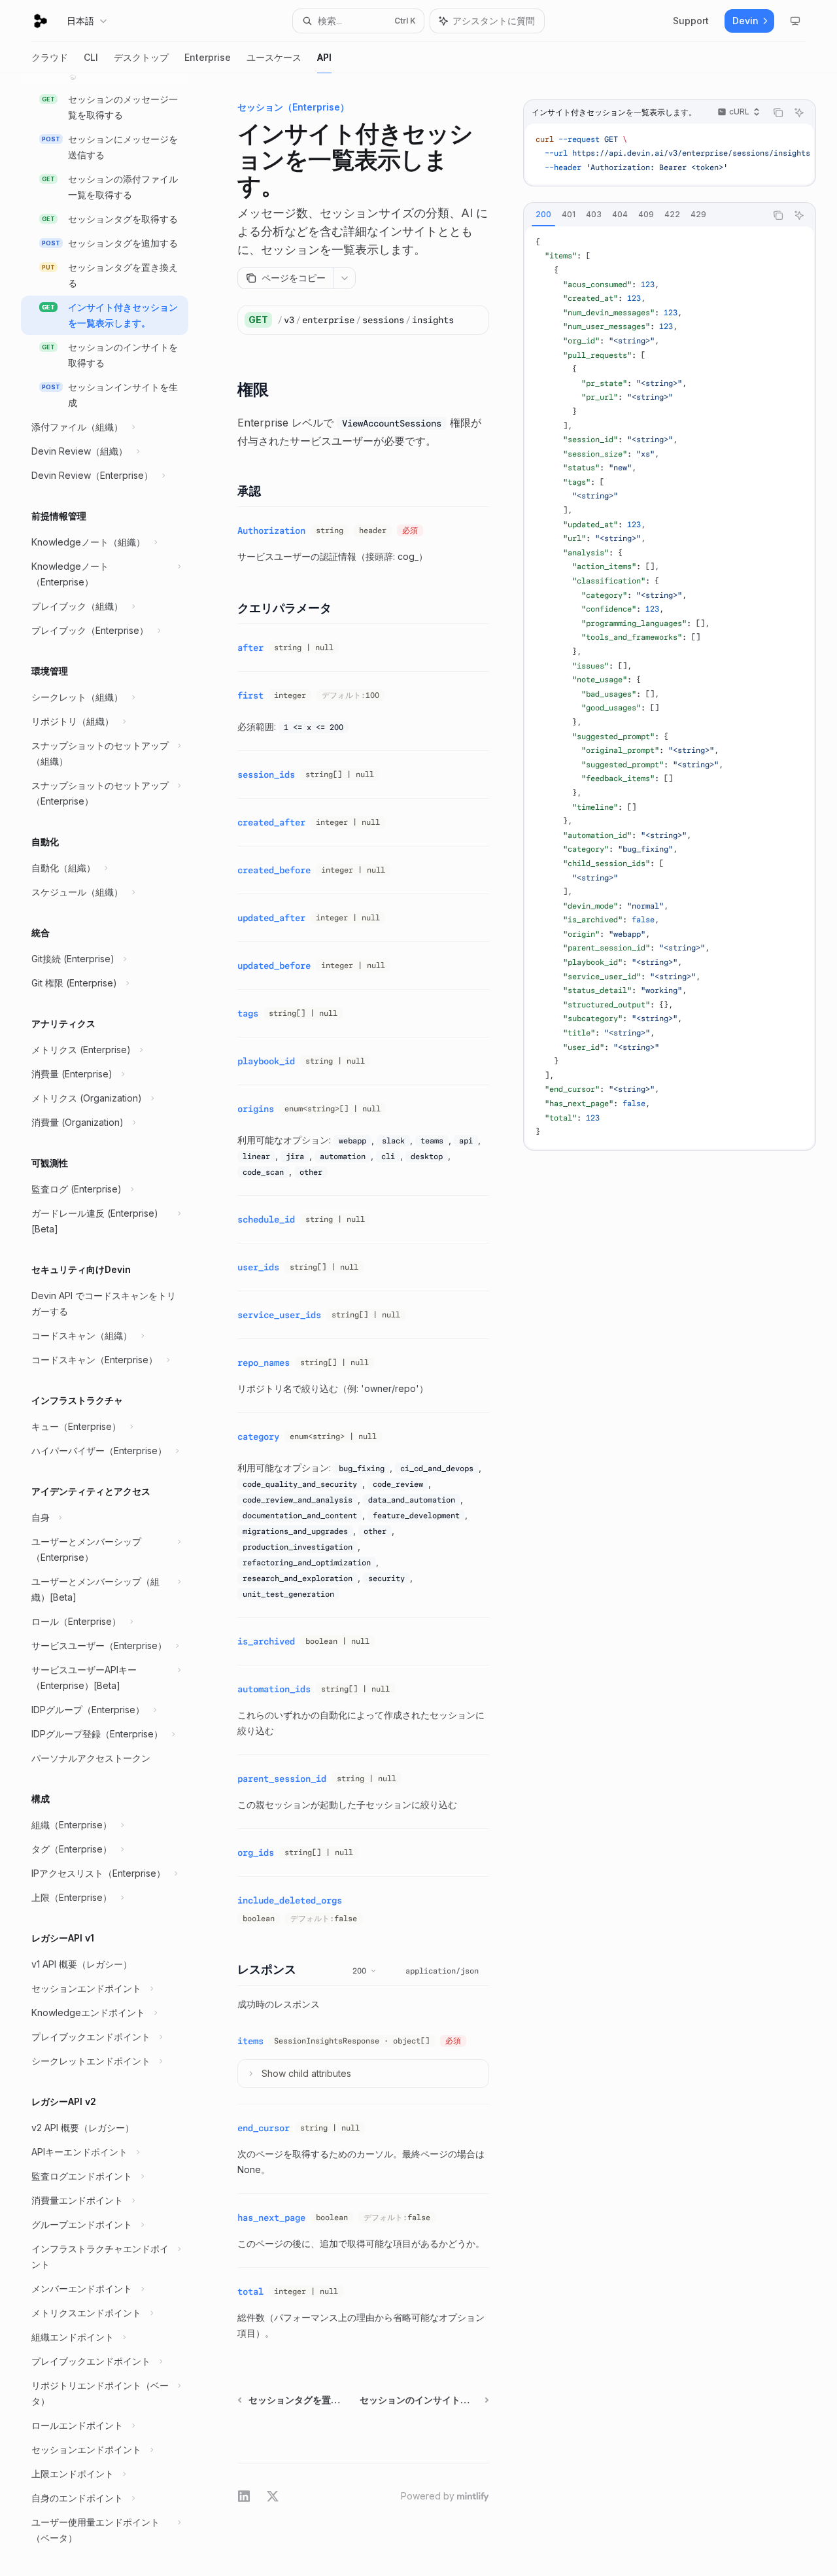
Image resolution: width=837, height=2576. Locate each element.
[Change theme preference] (795, 21)
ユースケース (274, 57)
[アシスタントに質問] (799, 113)
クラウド (50, 57)
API (324, 57)
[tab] (543, 215)
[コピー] (474, 320)
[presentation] (115, 1325)
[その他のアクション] (345, 278)
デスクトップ (141, 57)
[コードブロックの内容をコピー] (778, 113)
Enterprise (208, 57)
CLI (91, 57)
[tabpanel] (670, 688)
